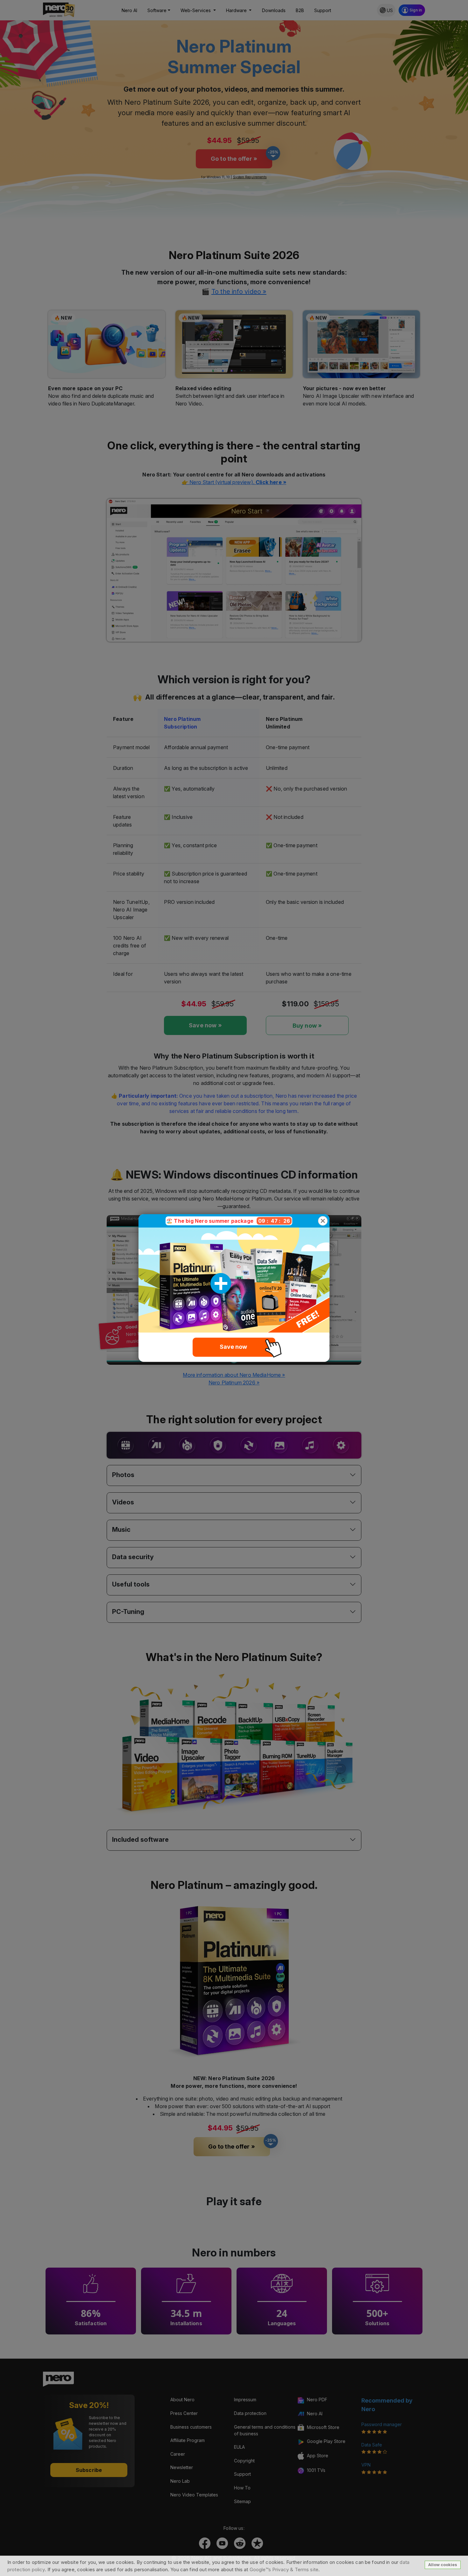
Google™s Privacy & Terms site (284, 2569)
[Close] (323, 1221)
